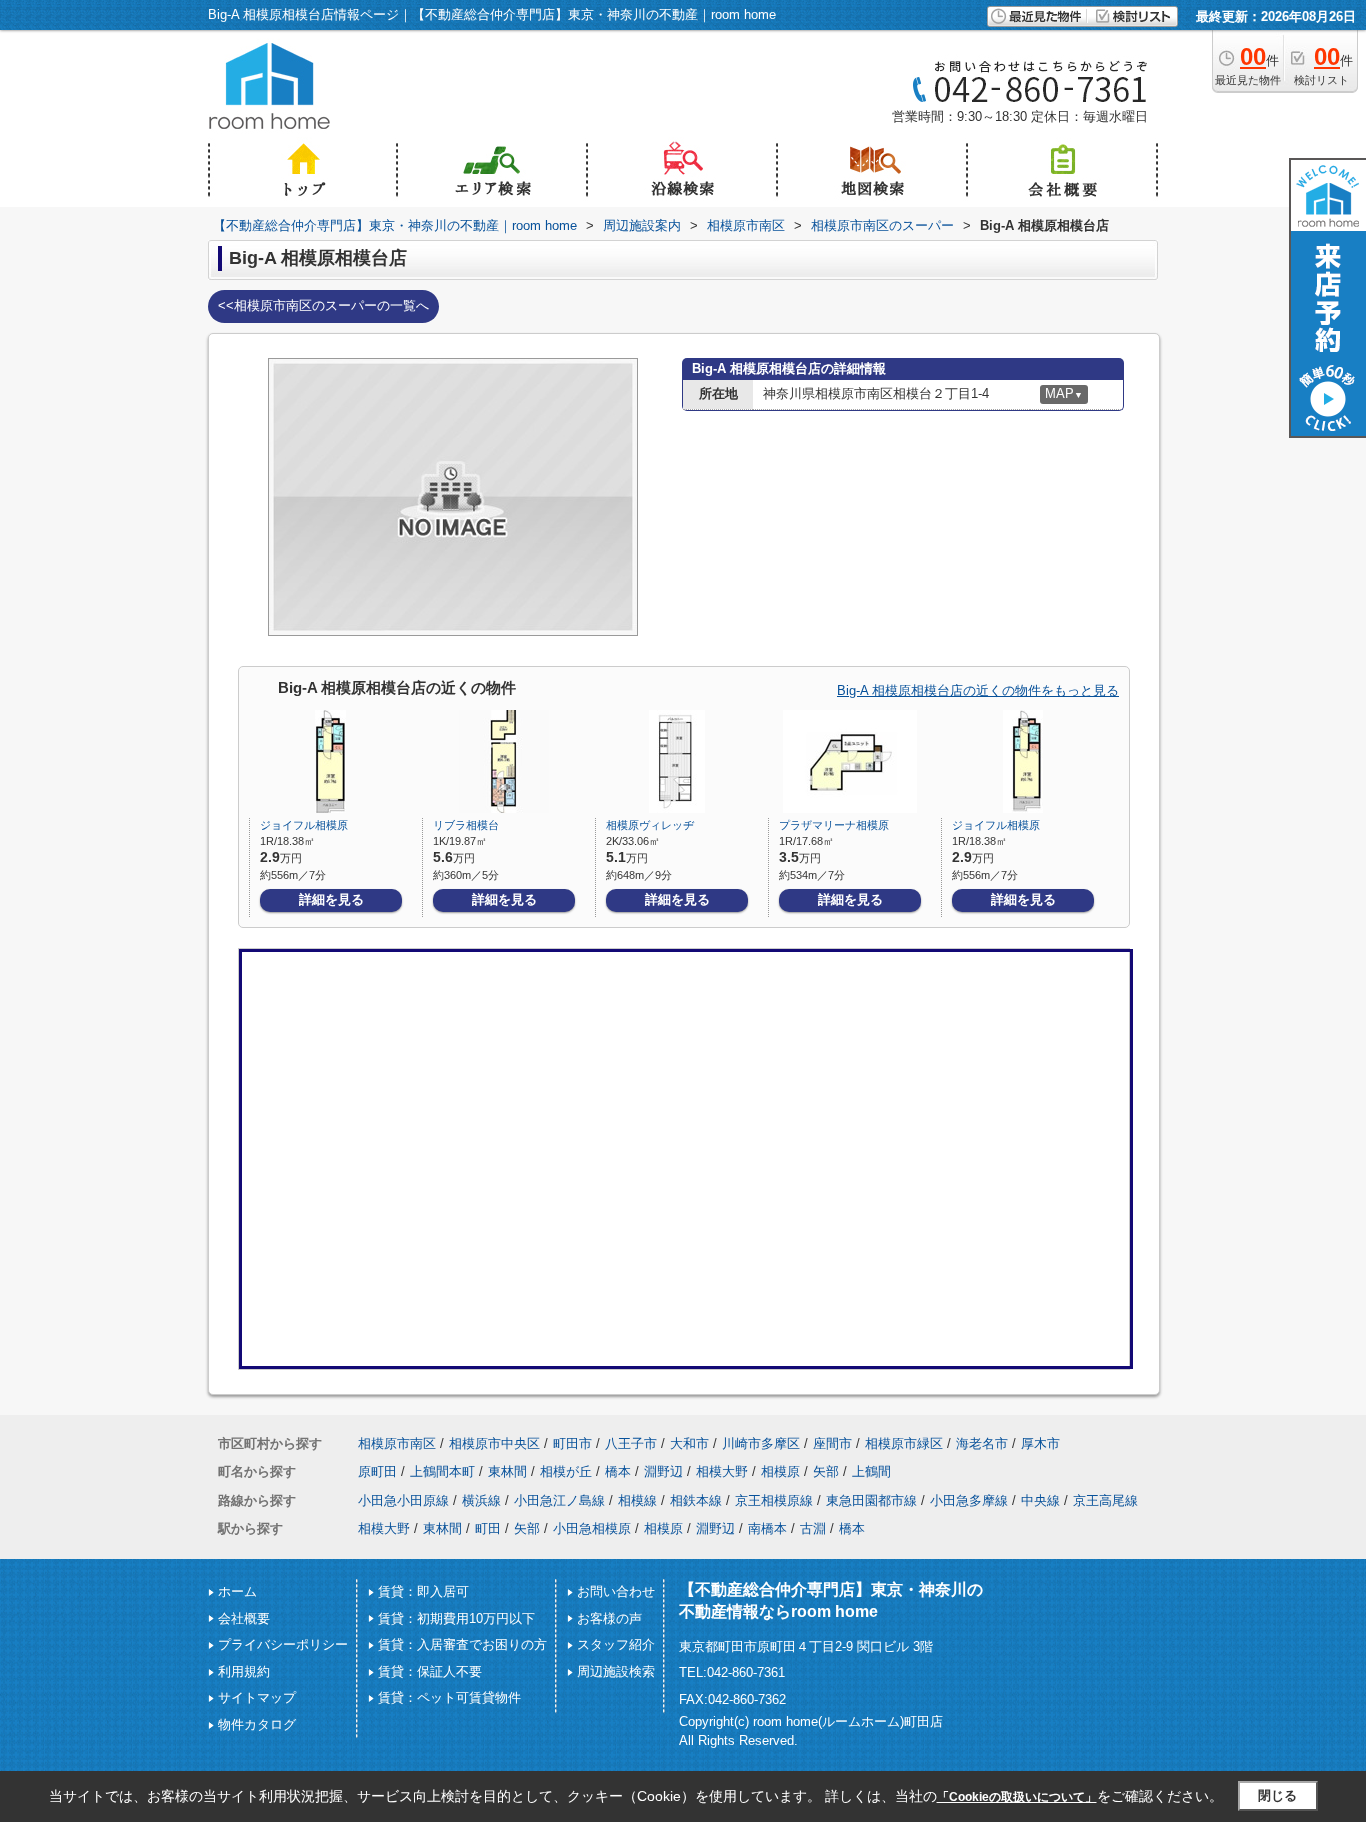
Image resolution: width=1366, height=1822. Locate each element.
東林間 (507, 1471)
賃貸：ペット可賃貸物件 (449, 1697)
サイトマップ (257, 1697)
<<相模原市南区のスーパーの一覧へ (323, 305)
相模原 (780, 1471)
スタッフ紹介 (616, 1644)
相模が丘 (566, 1471)
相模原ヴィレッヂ (650, 825)
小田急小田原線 (403, 1500)
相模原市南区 (397, 1443)
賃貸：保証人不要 (430, 1671)
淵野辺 (663, 1471)
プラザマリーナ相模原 (834, 825)
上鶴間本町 (442, 1471)
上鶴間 (871, 1471)
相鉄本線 (696, 1500)
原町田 (377, 1471)
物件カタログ (257, 1724)
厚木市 (1040, 1443)
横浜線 (481, 1500)
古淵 (813, 1528)
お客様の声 (609, 1618)
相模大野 (722, 1471)
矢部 (826, 1471)
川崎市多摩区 (761, 1443)
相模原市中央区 (494, 1443)
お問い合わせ (616, 1591)
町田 (488, 1528)
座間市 (832, 1443)
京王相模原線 (774, 1500)
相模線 (637, 1500)
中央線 (1040, 1500)
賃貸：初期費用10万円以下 (456, 1618)
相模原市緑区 (904, 1443)
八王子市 (631, 1443)
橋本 (618, 1471)
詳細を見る (331, 899)
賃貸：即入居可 (423, 1591)
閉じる (1277, 1795)
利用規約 (244, 1671)
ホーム (237, 1591)
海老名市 (982, 1443)
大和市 (689, 1443)
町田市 (572, 1443)
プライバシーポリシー (283, 1644)
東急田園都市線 (871, 1500)
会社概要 (244, 1618)
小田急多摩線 (969, 1500)
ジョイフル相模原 (304, 825)
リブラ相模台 (466, 825)
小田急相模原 (592, 1528)
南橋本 (767, 1528)
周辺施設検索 (616, 1671)
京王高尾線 (1105, 1500)
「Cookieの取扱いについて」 (1017, 1797)
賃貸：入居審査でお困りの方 (462, 1644)
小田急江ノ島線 (559, 1500)
